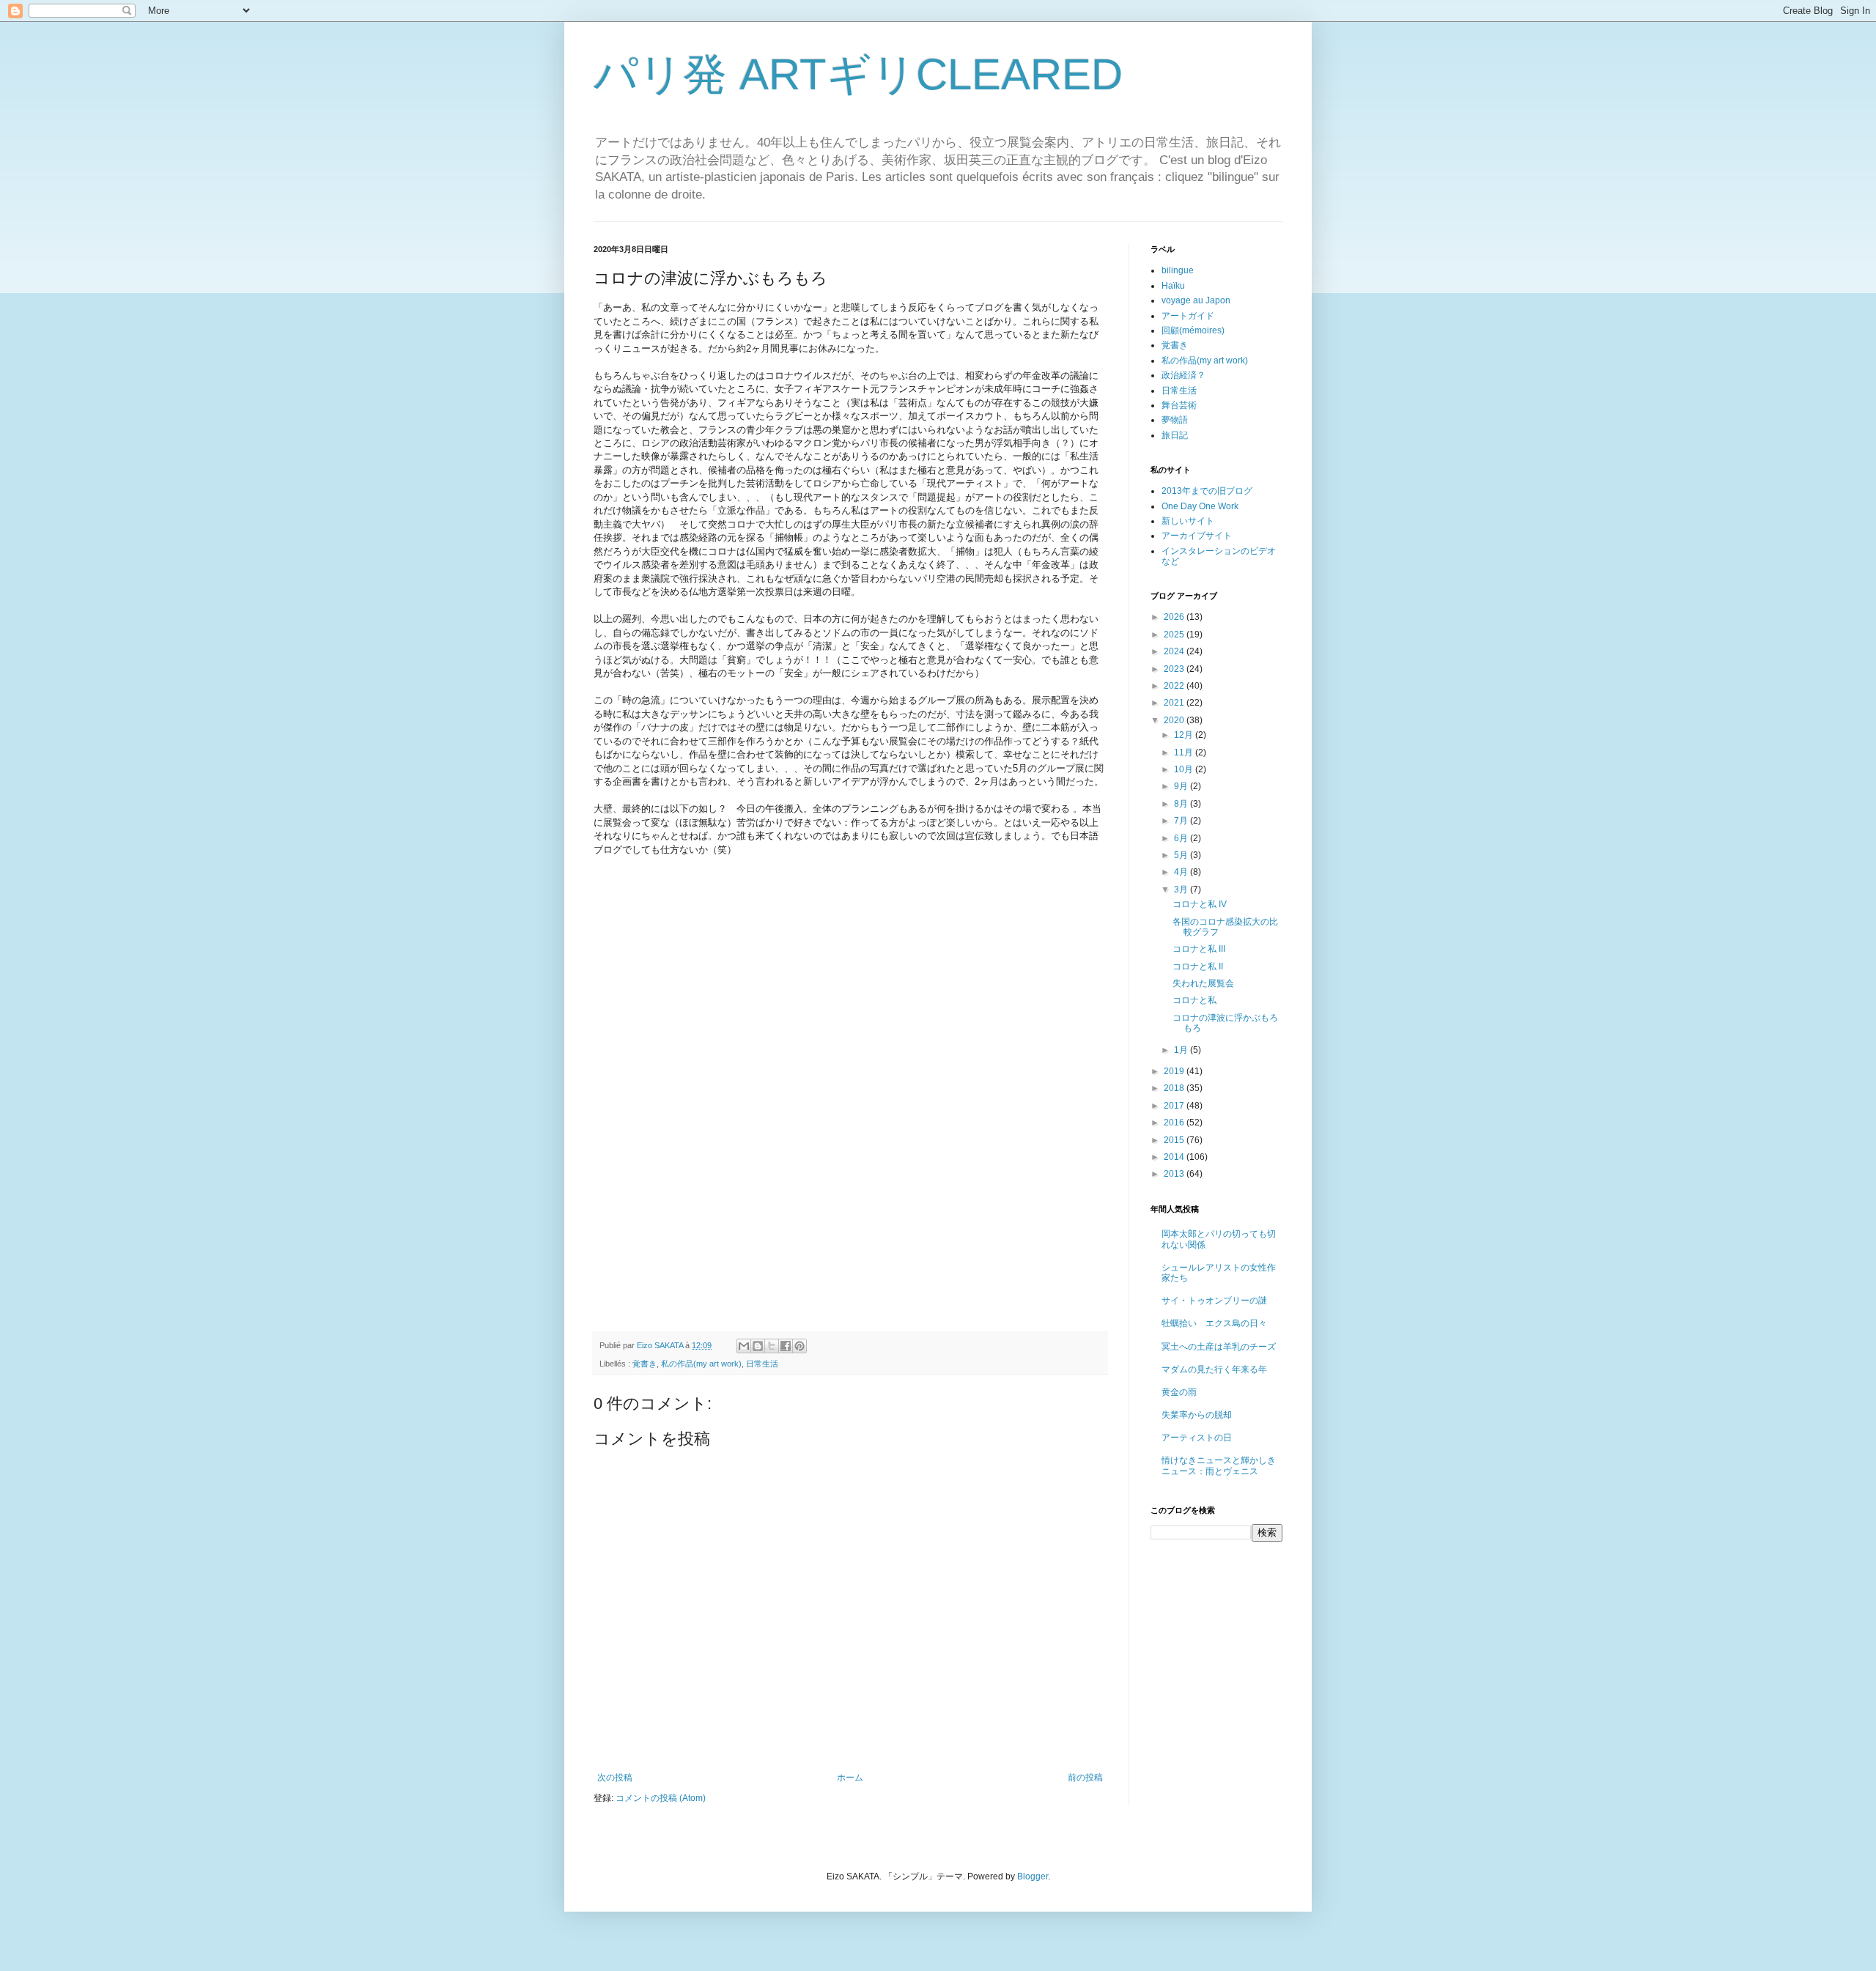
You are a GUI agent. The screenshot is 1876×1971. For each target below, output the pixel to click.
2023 (1175, 669)
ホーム (850, 1778)
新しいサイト (1188, 521)
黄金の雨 (1179, 1392)
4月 (1182, 872)
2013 (1175, 1174)
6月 (1182, 838)
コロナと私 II (1198, 966)
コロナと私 (1194, 1000)
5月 (1182, 855)
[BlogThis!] (758, 1346)
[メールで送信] (744, 1346)
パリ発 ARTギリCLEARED (858, 74)
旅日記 (1175, 435)
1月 (1182, 1050)
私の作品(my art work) (701, 1364)
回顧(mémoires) (1193, 330)
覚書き (645, 1364)
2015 (1175, 1140)
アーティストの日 (1197, 1438)
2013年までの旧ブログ (1207, 491)
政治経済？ (1183, 375)
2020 (1175, 720)
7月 (1182, 821)
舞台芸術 (1179, 405)
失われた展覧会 (1203, 983)
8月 (1182, 804)
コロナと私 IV (1200, 904)
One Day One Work (1200, 506)
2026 (1175, 617)
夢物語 (1175, 420)
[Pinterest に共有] (799, 1346)
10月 (1185, 769)
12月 (1185, 735)
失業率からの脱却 (1197, 1415)
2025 (1175, 635)
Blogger (1033, 1876)
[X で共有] (772, 1346)
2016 (1175, 1123)
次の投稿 (615, 1778)
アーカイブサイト (1197, 536)
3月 (1182, 890)
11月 (1185, 752)
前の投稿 (1085, 1778)
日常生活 (762, 1364)
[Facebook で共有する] (786, 1346)
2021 (1175, 703)
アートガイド (1188, 316)
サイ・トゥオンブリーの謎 (1214, 1301)
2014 (1175, 1157)
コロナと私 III (1199, 949)
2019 (1175, 1071)
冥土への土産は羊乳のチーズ (1219, 1347)
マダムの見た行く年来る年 (1214, 1369)
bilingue (1178, 270)
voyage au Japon (1196, 300)
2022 (1175, 686)
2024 (1175, 651)
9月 (1182, 786)
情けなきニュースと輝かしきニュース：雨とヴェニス (1219, 1465)
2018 (1175, 1088)
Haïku (1173, 286)
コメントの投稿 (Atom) (661, 1798)
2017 (1175, 1106)
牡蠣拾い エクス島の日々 (1214, 1323)
